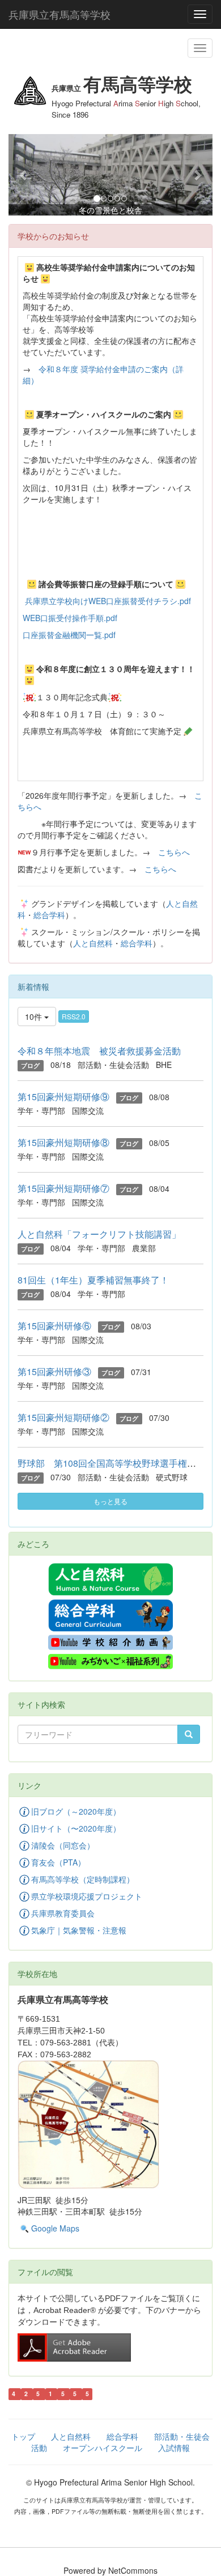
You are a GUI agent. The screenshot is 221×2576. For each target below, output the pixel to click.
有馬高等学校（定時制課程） (83, 1879)
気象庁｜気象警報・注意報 (79, 1930)
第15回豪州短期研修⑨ (63, 1097)
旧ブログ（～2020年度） (76, 1811)
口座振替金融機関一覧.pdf (69, 635)
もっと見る (110, 1501)
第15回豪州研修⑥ (54, 1326)
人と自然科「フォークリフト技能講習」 (99, 1234)
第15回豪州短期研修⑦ (63, 1188)
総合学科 (49, 915)
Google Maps (55, 2228)
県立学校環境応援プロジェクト (87, 1896)
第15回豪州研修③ (54, 1371)
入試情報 (174, 2448)
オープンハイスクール (103, 2448)
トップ (23, 2436)
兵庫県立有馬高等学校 (59, 14)
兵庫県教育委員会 (63, 1913)
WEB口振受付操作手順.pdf (70, 618)
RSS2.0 (74, 1016)
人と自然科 (93, 943)
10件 (35, 1016)
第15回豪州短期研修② (63, 1417)
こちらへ (174, 852)
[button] (24, 175)
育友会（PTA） (58, 1862)
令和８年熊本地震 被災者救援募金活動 (99, 1051)
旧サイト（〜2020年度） (76, 1828)
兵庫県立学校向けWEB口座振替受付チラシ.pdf (108, 601)
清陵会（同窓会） (63, 1845)
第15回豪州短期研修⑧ (63, 1142)
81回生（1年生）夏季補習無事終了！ (93, 1280)
